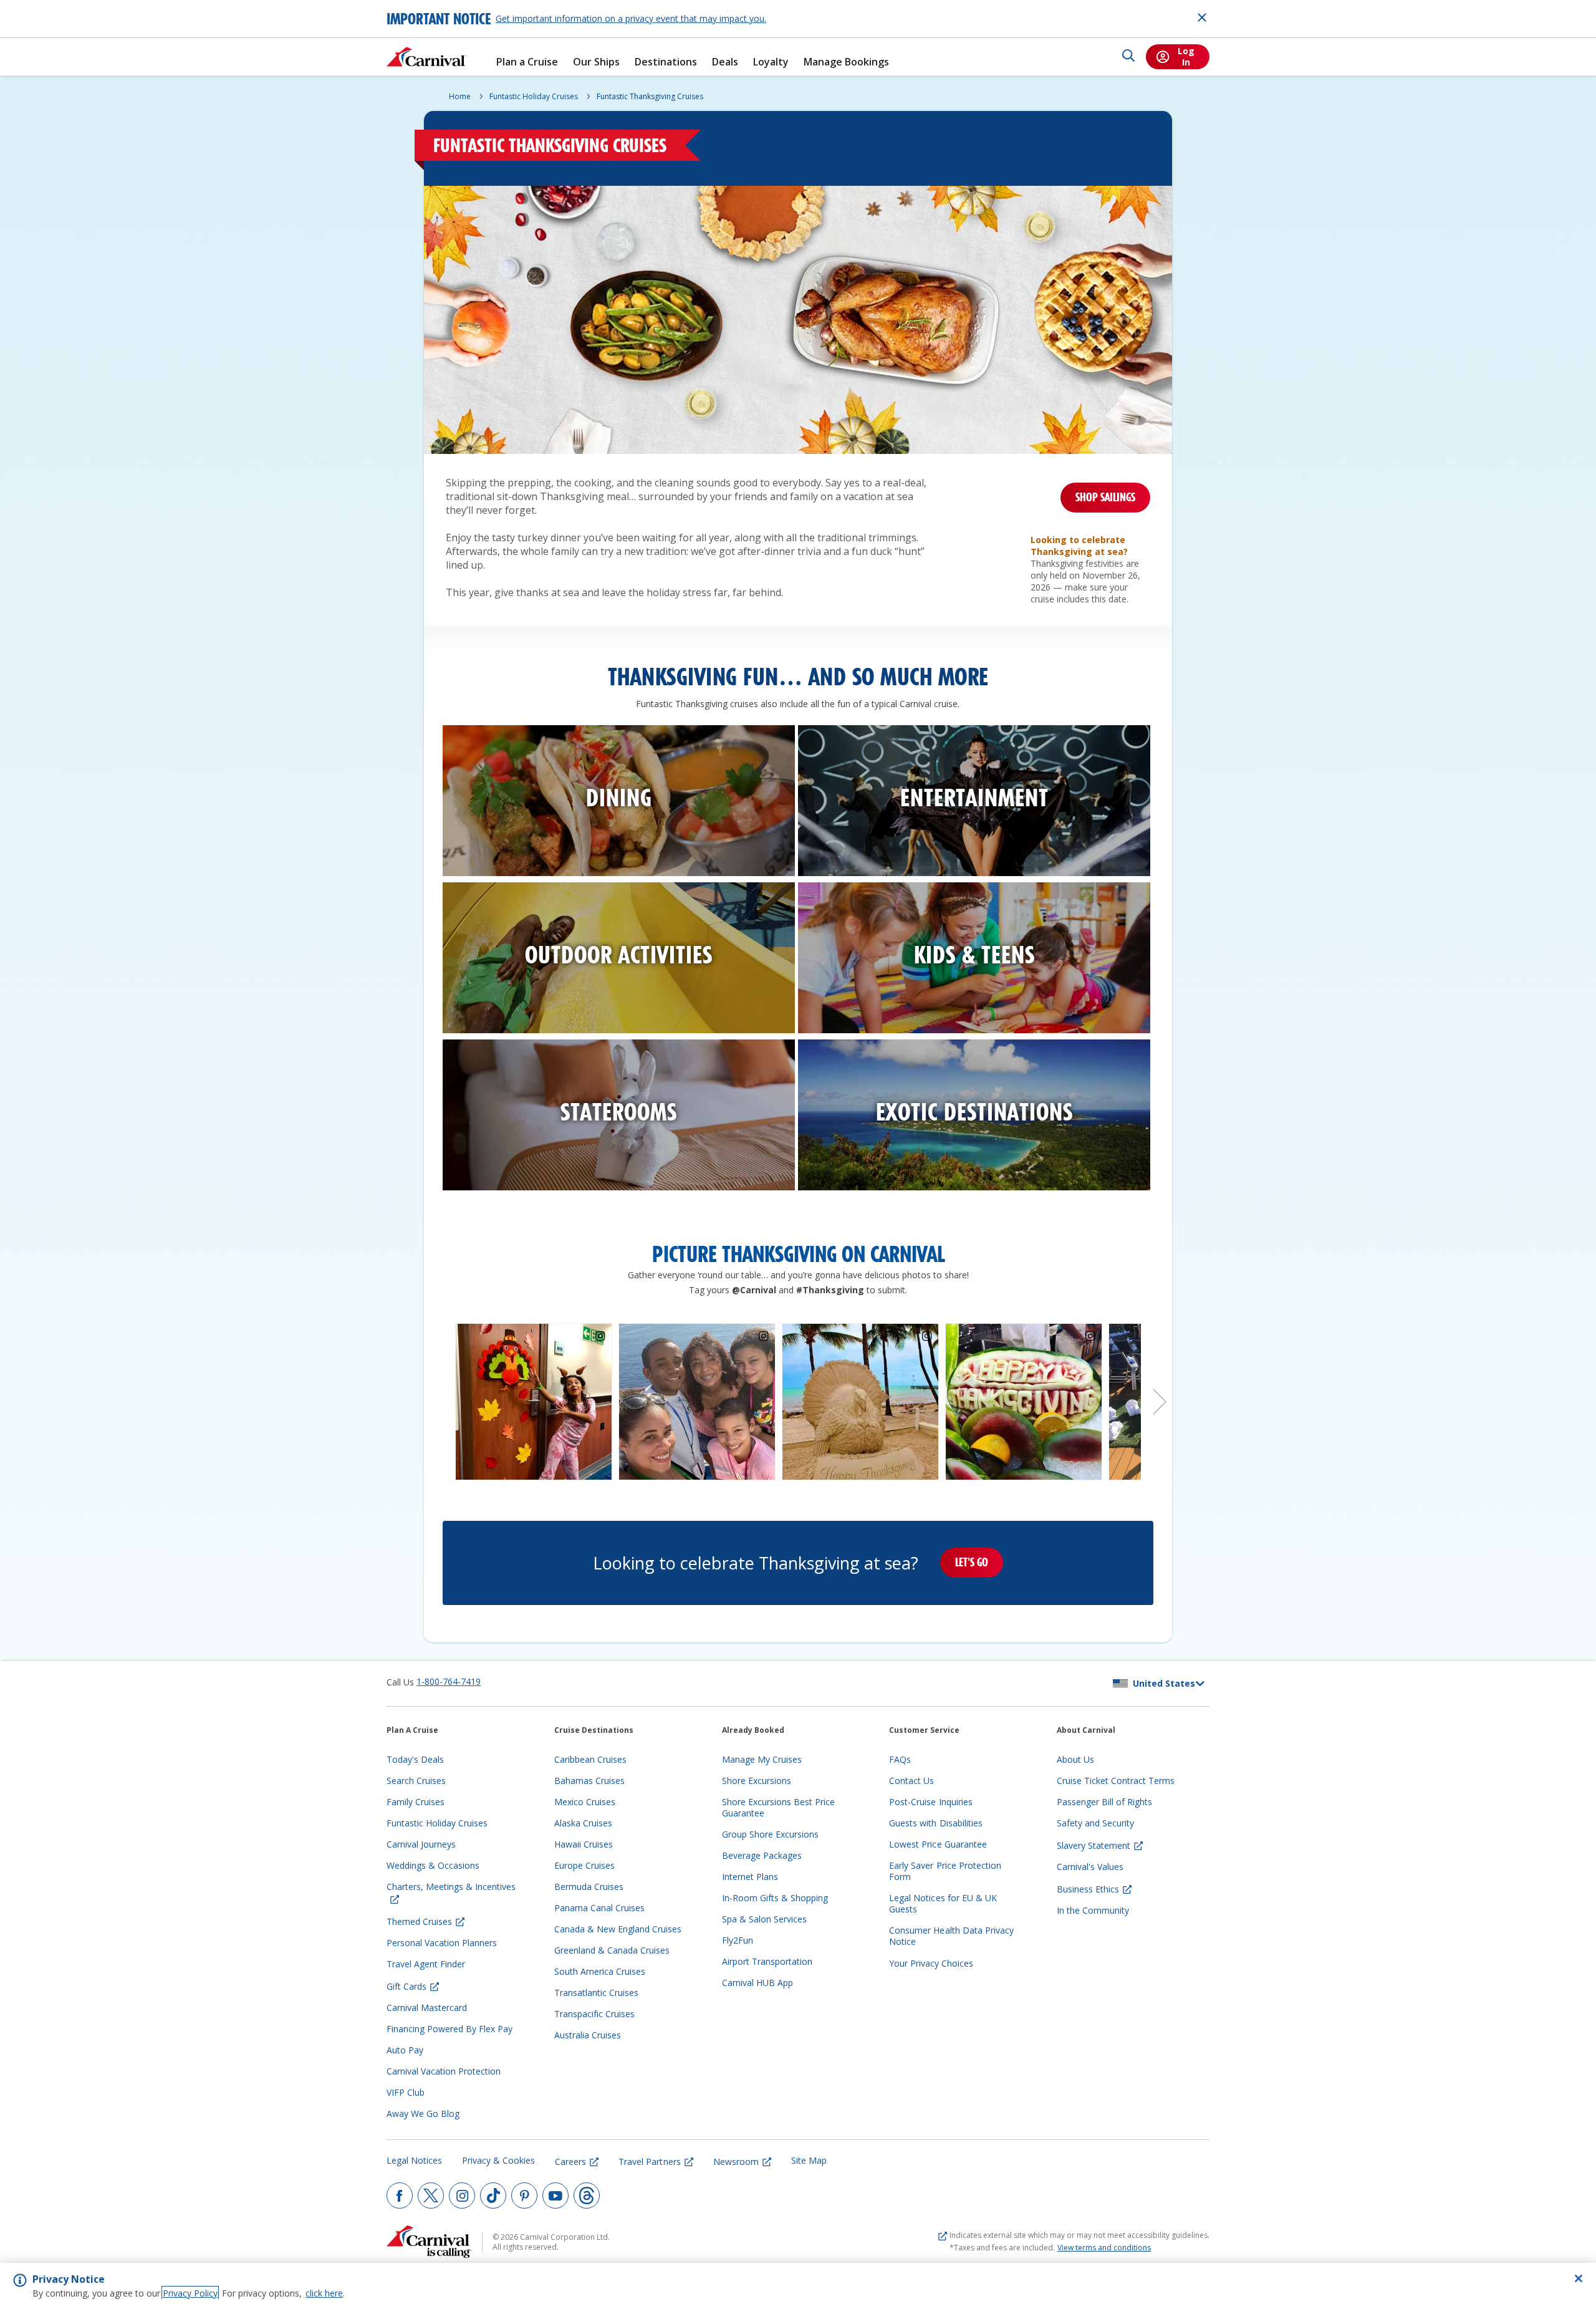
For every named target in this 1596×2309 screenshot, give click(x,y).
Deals (725, 62)
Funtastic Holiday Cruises (534, 96)
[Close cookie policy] (1579, 2278)
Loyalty (771, 62)
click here (324, 2293)
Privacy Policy (190, 2293)
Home (460, 96)
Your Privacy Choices (931, 1963)
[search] (1128, 57)
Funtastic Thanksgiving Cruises (650, 96)
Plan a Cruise (527, 62)
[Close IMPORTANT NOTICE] (1202, 17)
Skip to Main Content (55, 6)
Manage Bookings (846, 62)
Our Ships (596, 62)
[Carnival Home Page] (426, 57)
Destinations (666, 62)
